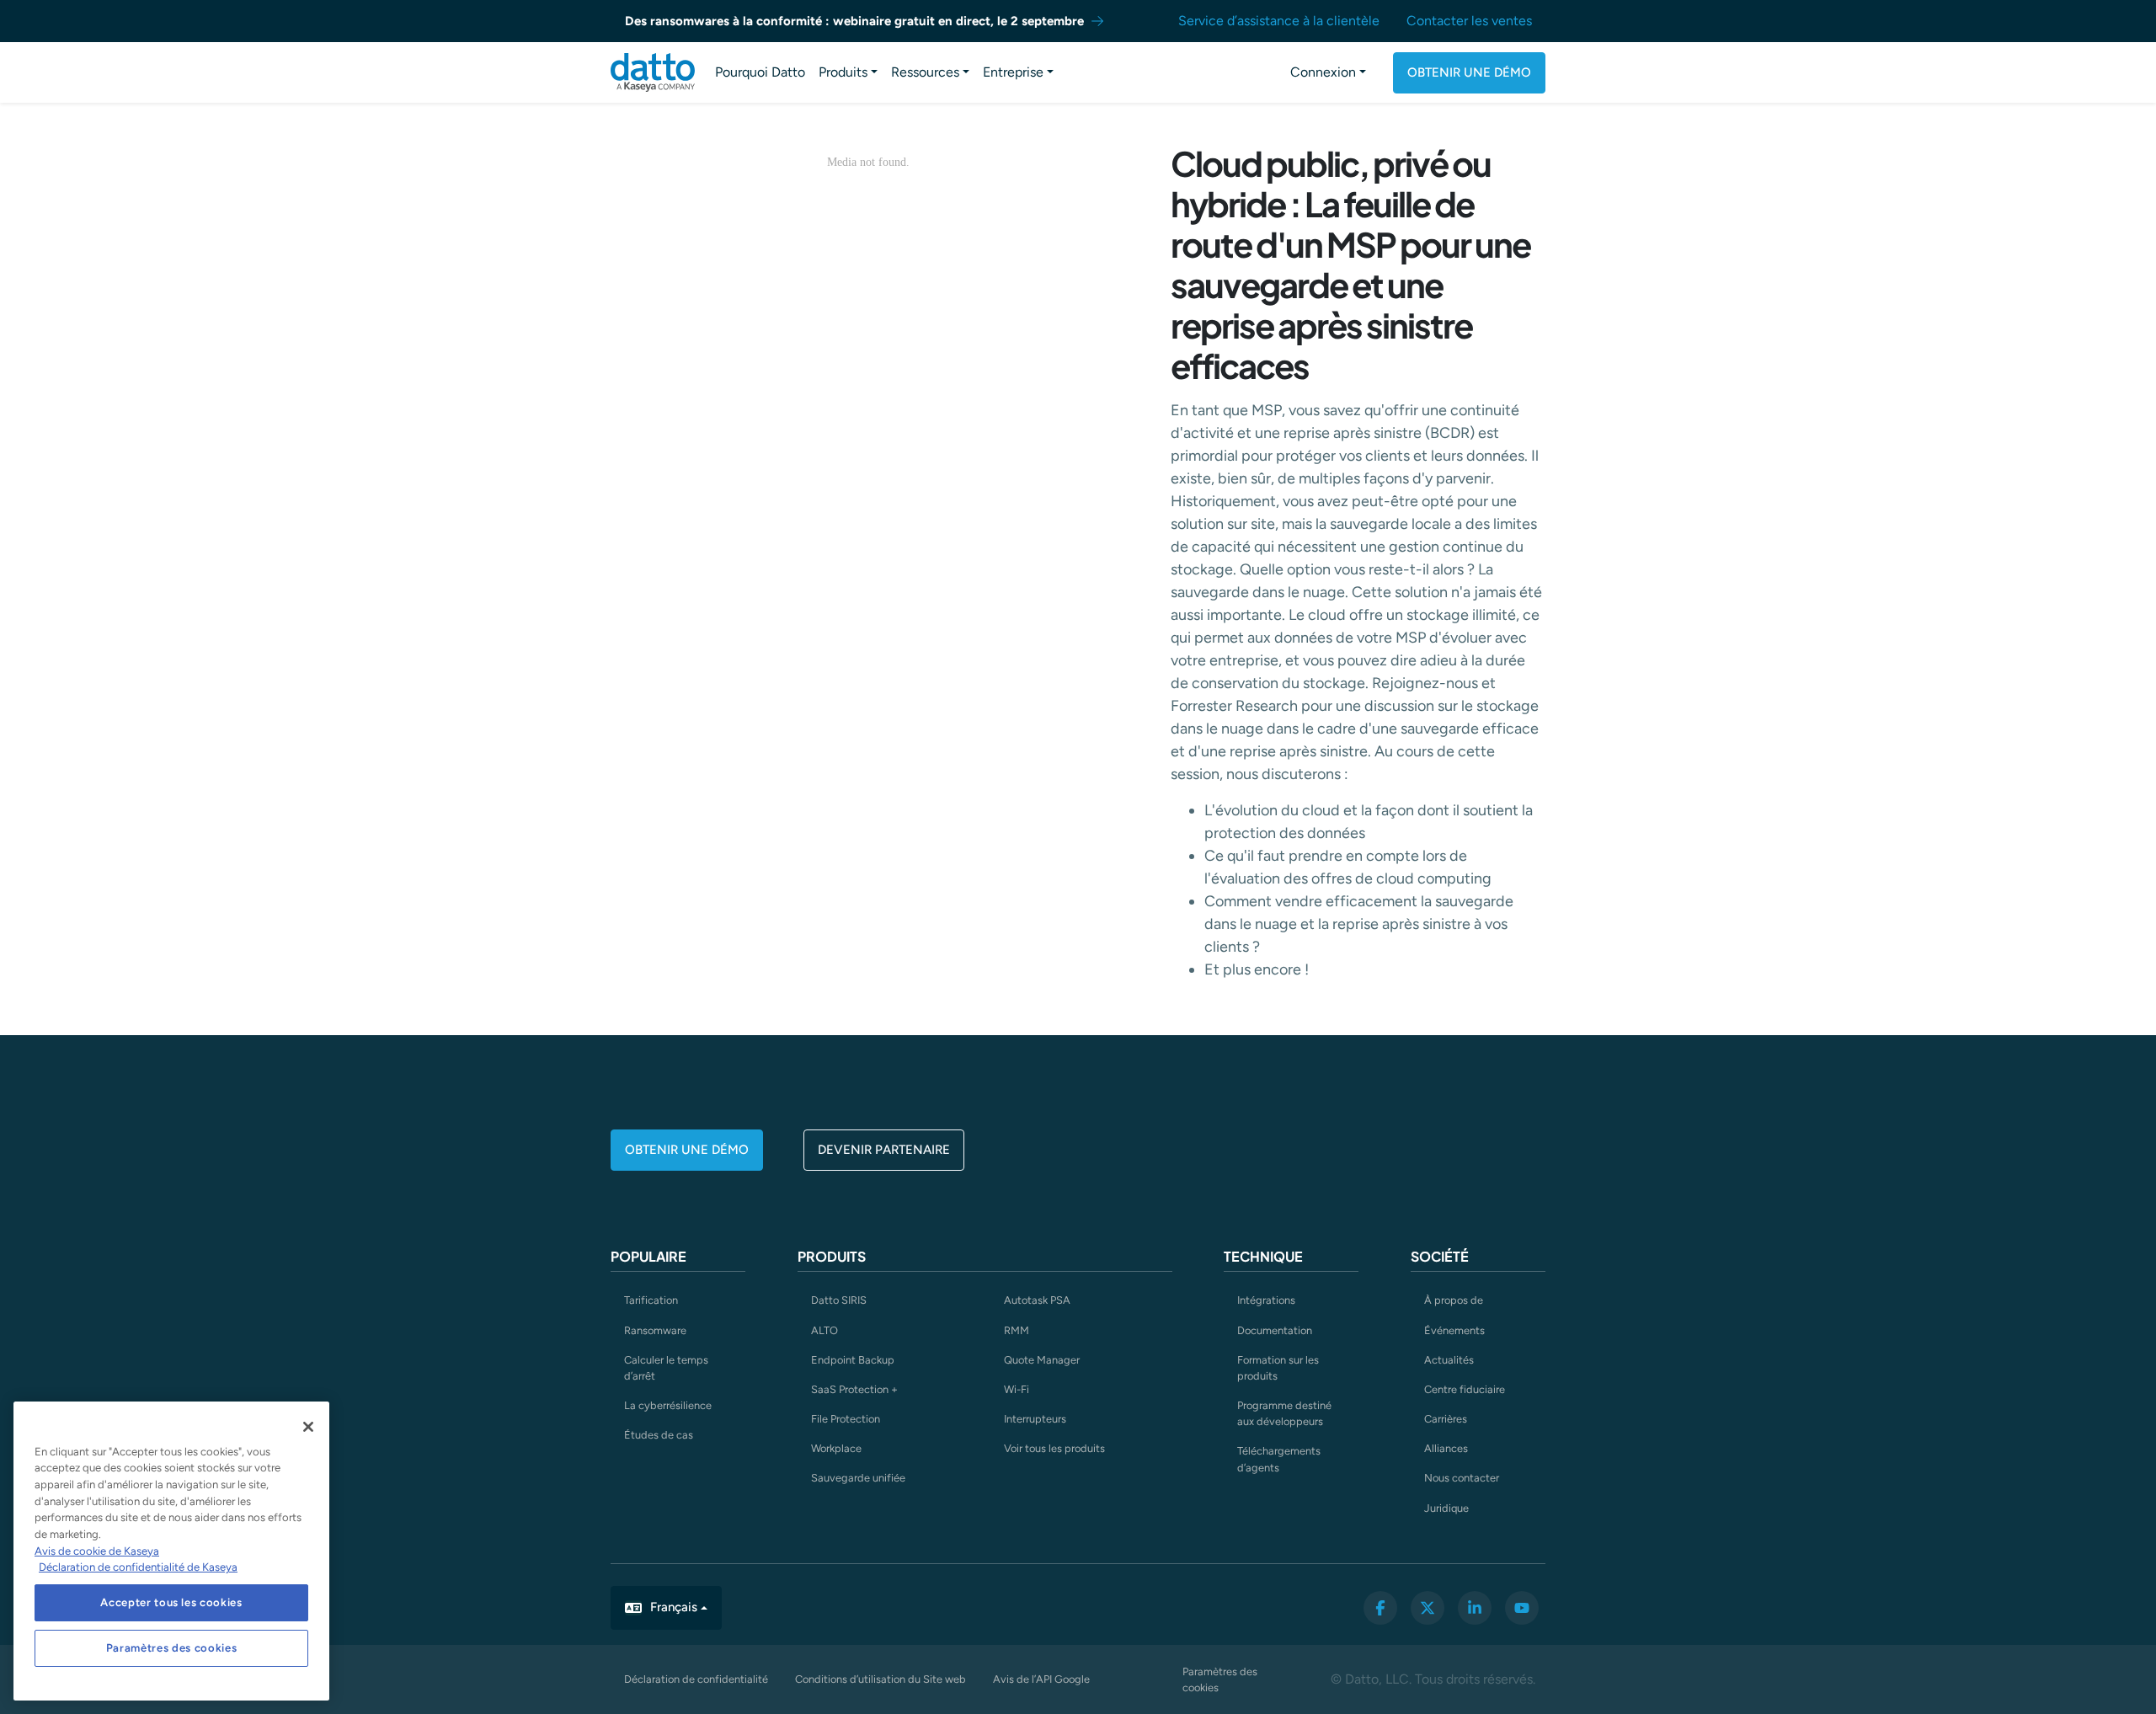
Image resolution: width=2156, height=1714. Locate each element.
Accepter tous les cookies (171, 1602)
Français (674, 1607)
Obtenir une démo (1469, 72)
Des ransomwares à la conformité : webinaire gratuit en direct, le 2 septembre (854, 21)
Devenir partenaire (884, 1150)
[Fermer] (308, 1427)
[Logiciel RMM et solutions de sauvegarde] (653, 72)
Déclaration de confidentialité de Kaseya (138, 1567)
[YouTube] (1522, 1608)
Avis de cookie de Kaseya (97, 1551)
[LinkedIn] (1475, 1608)
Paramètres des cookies (1220, 1679)
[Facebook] (1380, 1608)
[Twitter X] (1428, 1608)
